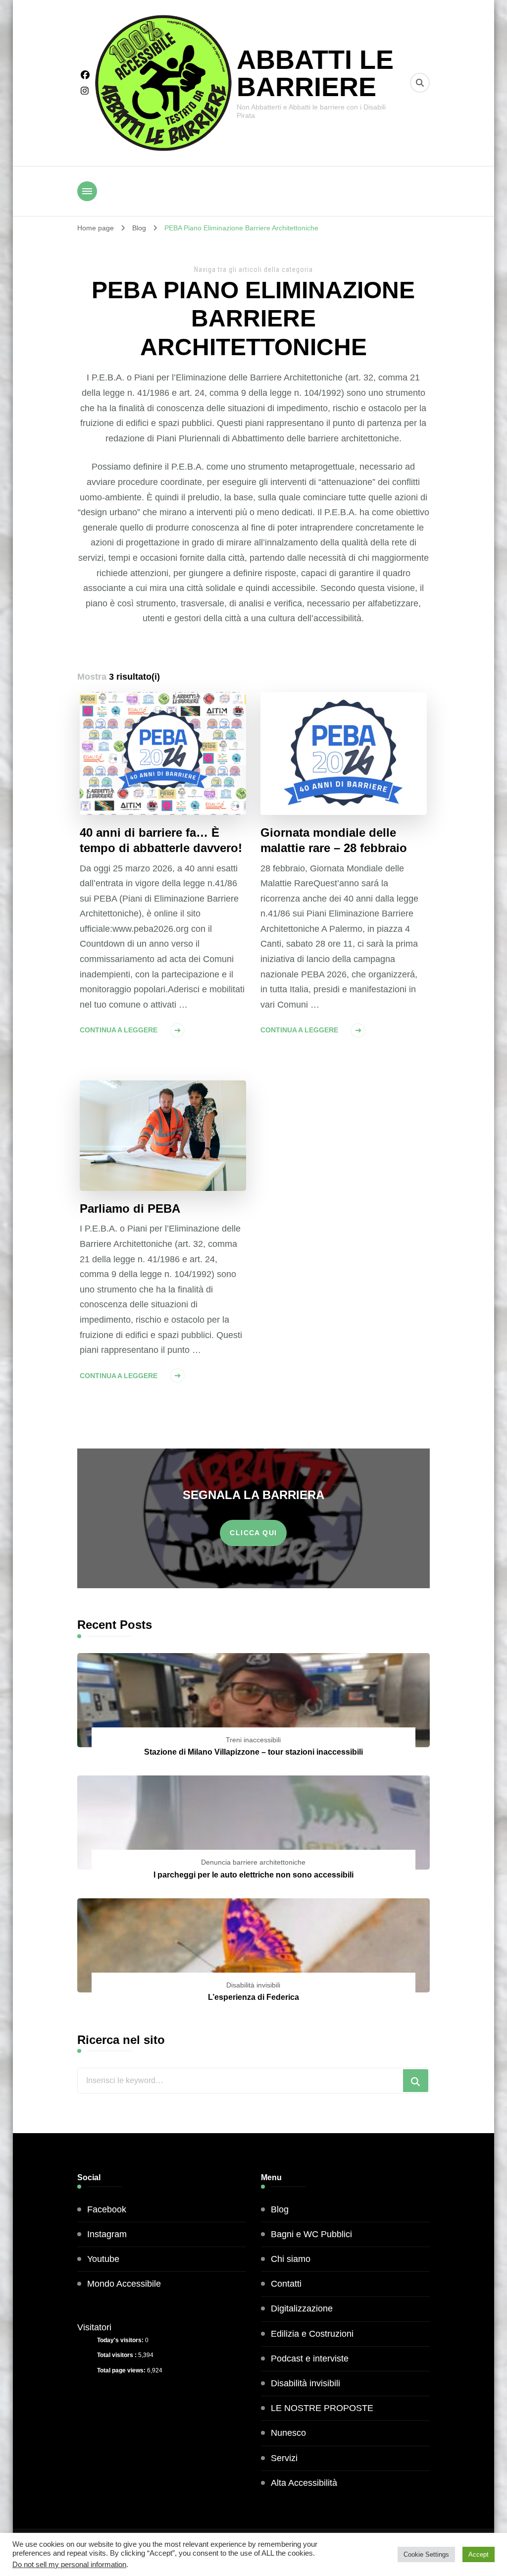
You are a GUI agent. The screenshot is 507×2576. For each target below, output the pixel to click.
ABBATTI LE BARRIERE (315, 73)
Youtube (103, 2259)
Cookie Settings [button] (426, 2554)
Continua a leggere (119, 1030)
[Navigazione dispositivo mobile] (87, 191)
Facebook (107, 2209)
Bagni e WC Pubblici (311, 2234)
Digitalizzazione (302, 2308)
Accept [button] (479, 2554)
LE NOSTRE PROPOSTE (322, 2408)
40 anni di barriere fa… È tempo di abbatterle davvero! (161, 840)
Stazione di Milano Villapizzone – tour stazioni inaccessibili (253, 1752)
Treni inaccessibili (253, 1740)
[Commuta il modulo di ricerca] (420, 83)
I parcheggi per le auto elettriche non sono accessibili (253, 1875)
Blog (280, 2209)
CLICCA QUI (253, 1533)
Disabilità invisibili (253, 1985)
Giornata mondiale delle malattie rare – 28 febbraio (334, 840)
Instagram (107, 2234)
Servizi (284, 2458)
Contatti (286, 2284)
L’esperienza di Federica (253, 1997)
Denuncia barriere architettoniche (253, 1862)
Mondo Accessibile (124, 2284)
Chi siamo (291, 2259)
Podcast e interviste (310, 2359)
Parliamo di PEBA (130, 1208)
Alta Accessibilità (304, 2483)
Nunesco (288, 2433)
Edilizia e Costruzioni (312, 2334)
